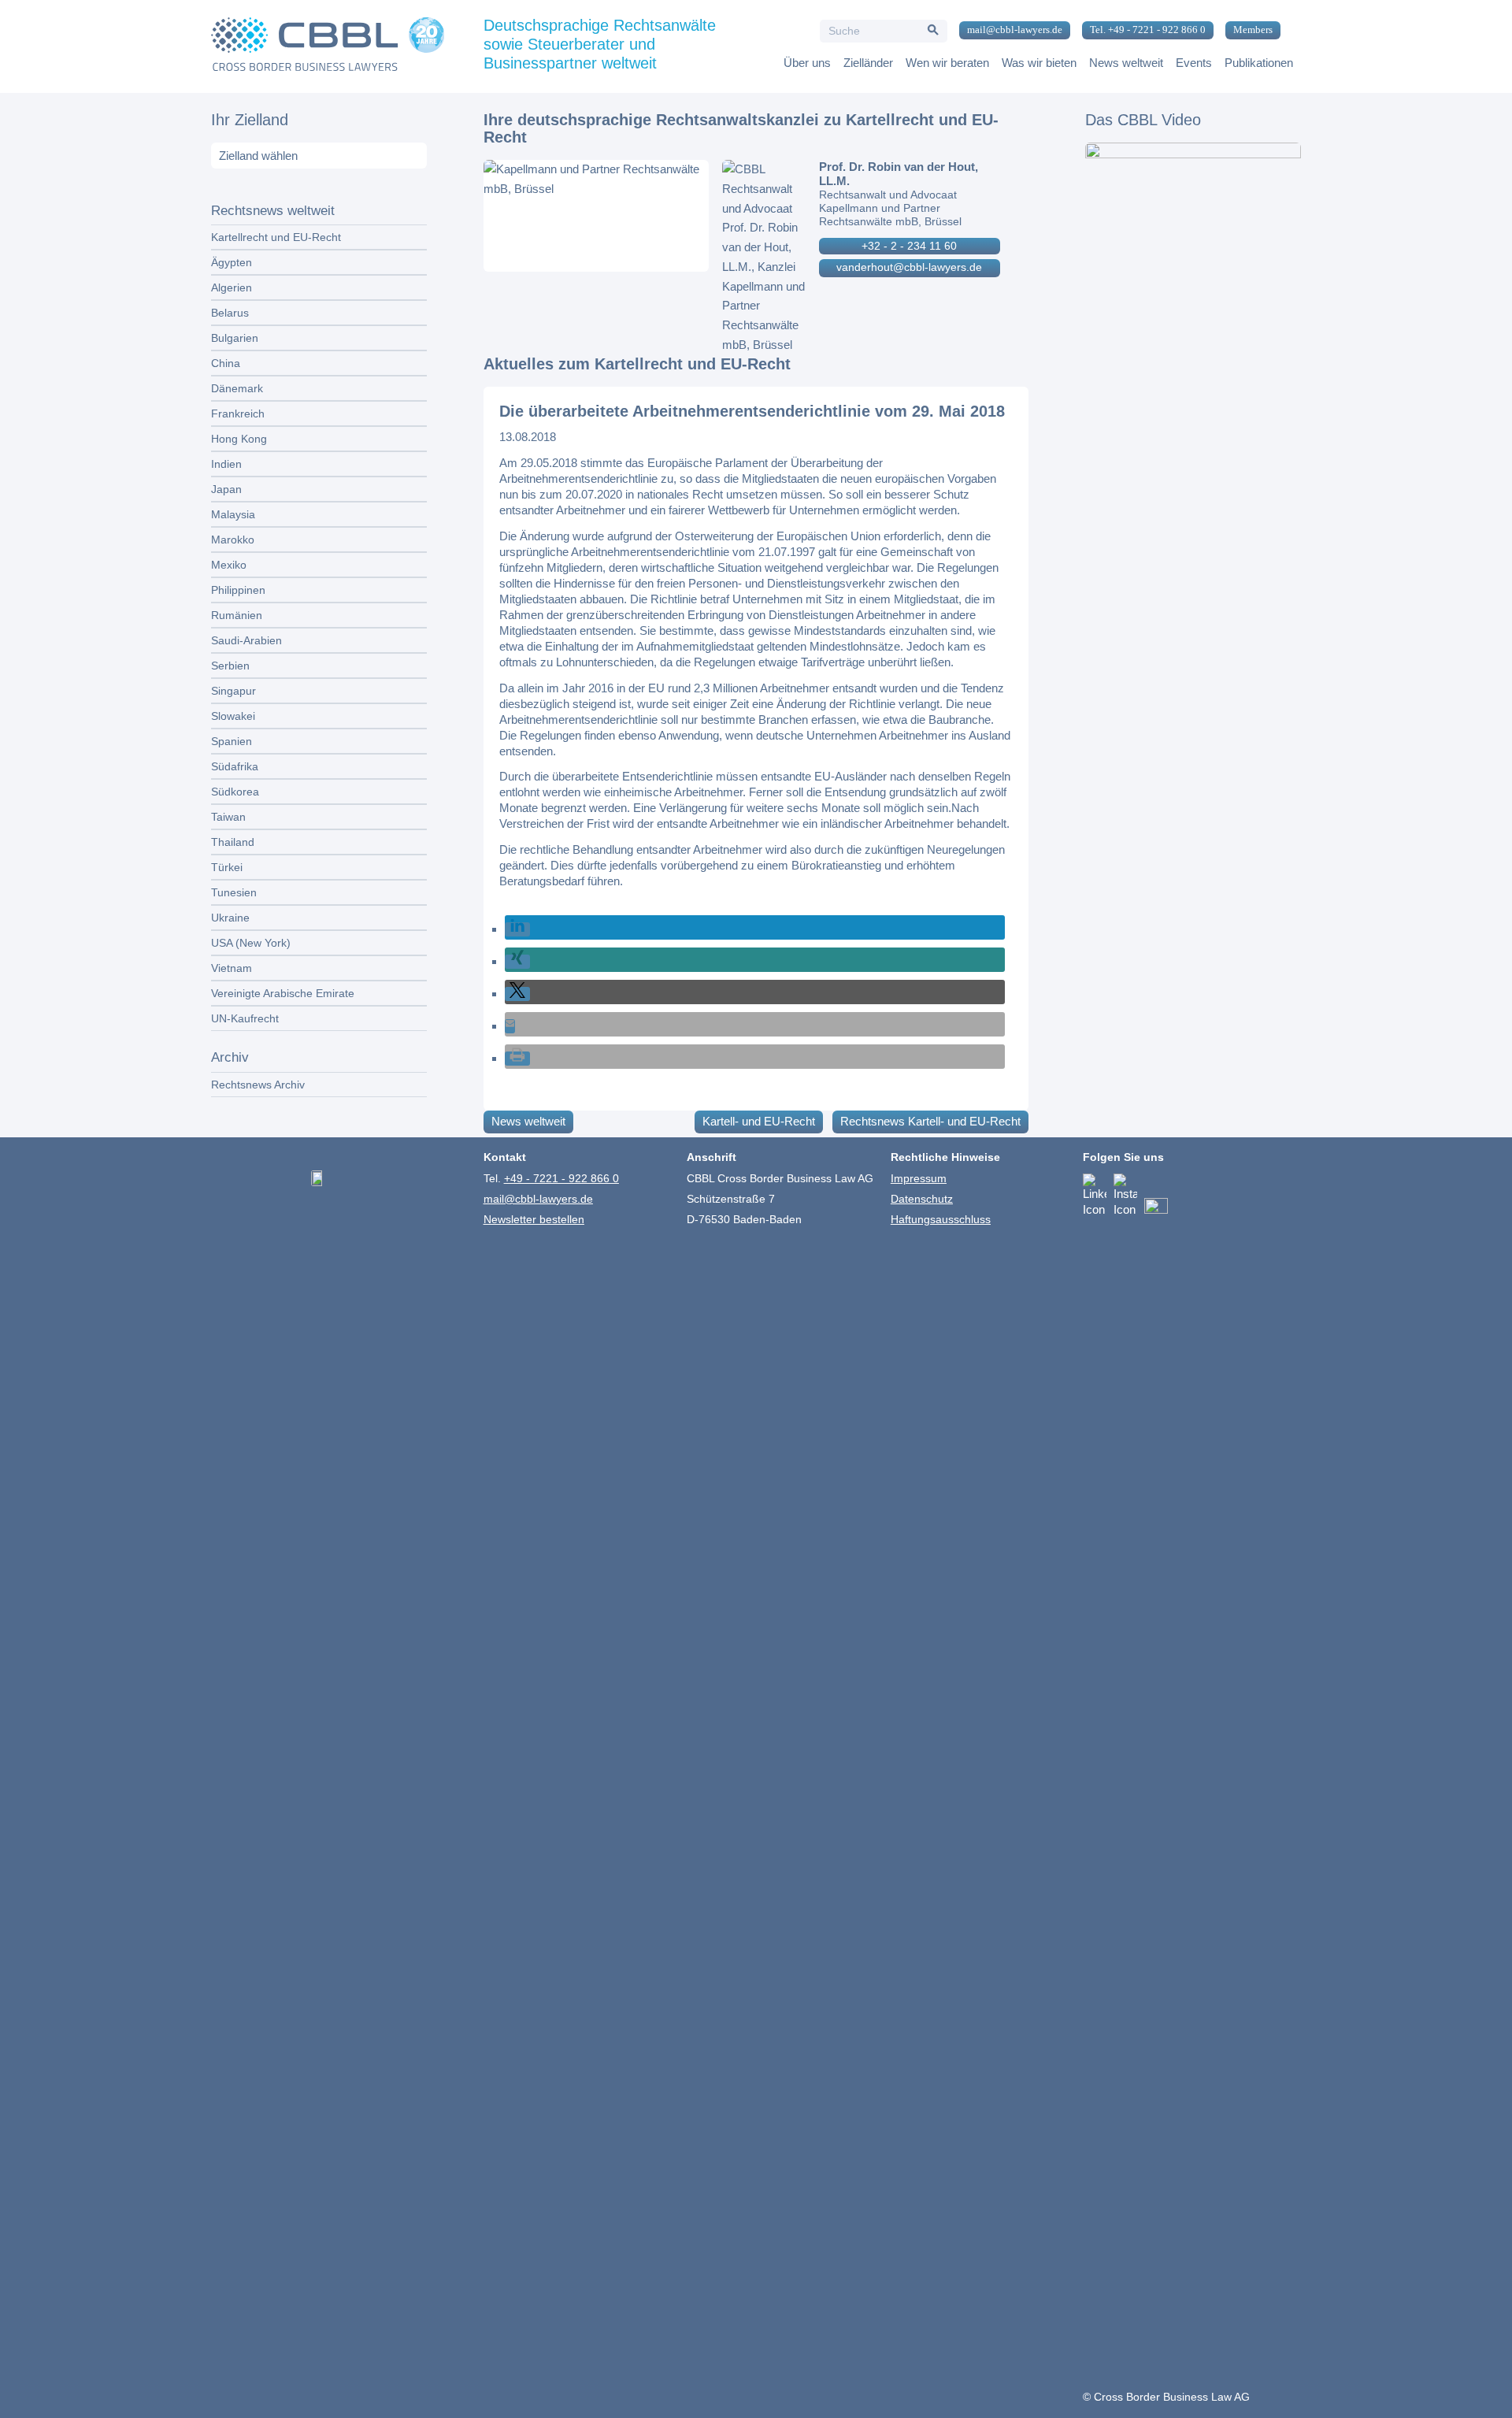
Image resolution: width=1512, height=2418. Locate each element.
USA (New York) (251, 943)
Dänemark (237, 388)
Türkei (227, 867)
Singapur (233, 691)
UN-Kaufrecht (245, 1018)
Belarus (230, 313)
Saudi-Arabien (246, 640)
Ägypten (232, 262)
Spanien (232, 741)
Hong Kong (239, 439)
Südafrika (235, 766)
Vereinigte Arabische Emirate (283, 993)
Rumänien (237, 615)
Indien (226, 464)
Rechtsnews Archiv (258, 1085)
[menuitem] (1009, 31)
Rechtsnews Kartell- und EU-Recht (930, 1121)
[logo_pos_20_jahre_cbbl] (328, 46)
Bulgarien (235, 338)
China (226, 363)
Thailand (233, 842)
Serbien (230, 666)
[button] (517, 929)
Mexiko (229, 565)
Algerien (232, 287)
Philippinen (238, 590)
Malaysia (233, 514)
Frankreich (238, 414)
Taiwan (228, 817)
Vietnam (232, 968)
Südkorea (235, 792)
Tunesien (234, 892)
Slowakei (233, 716)
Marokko (233, 540)
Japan (226, 489)
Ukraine (230, 918)
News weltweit (528, 1121)
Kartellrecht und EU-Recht (276, 237)
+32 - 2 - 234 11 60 (909, 246)
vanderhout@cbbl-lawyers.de (909, 267)
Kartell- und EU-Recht (759, 1121)
